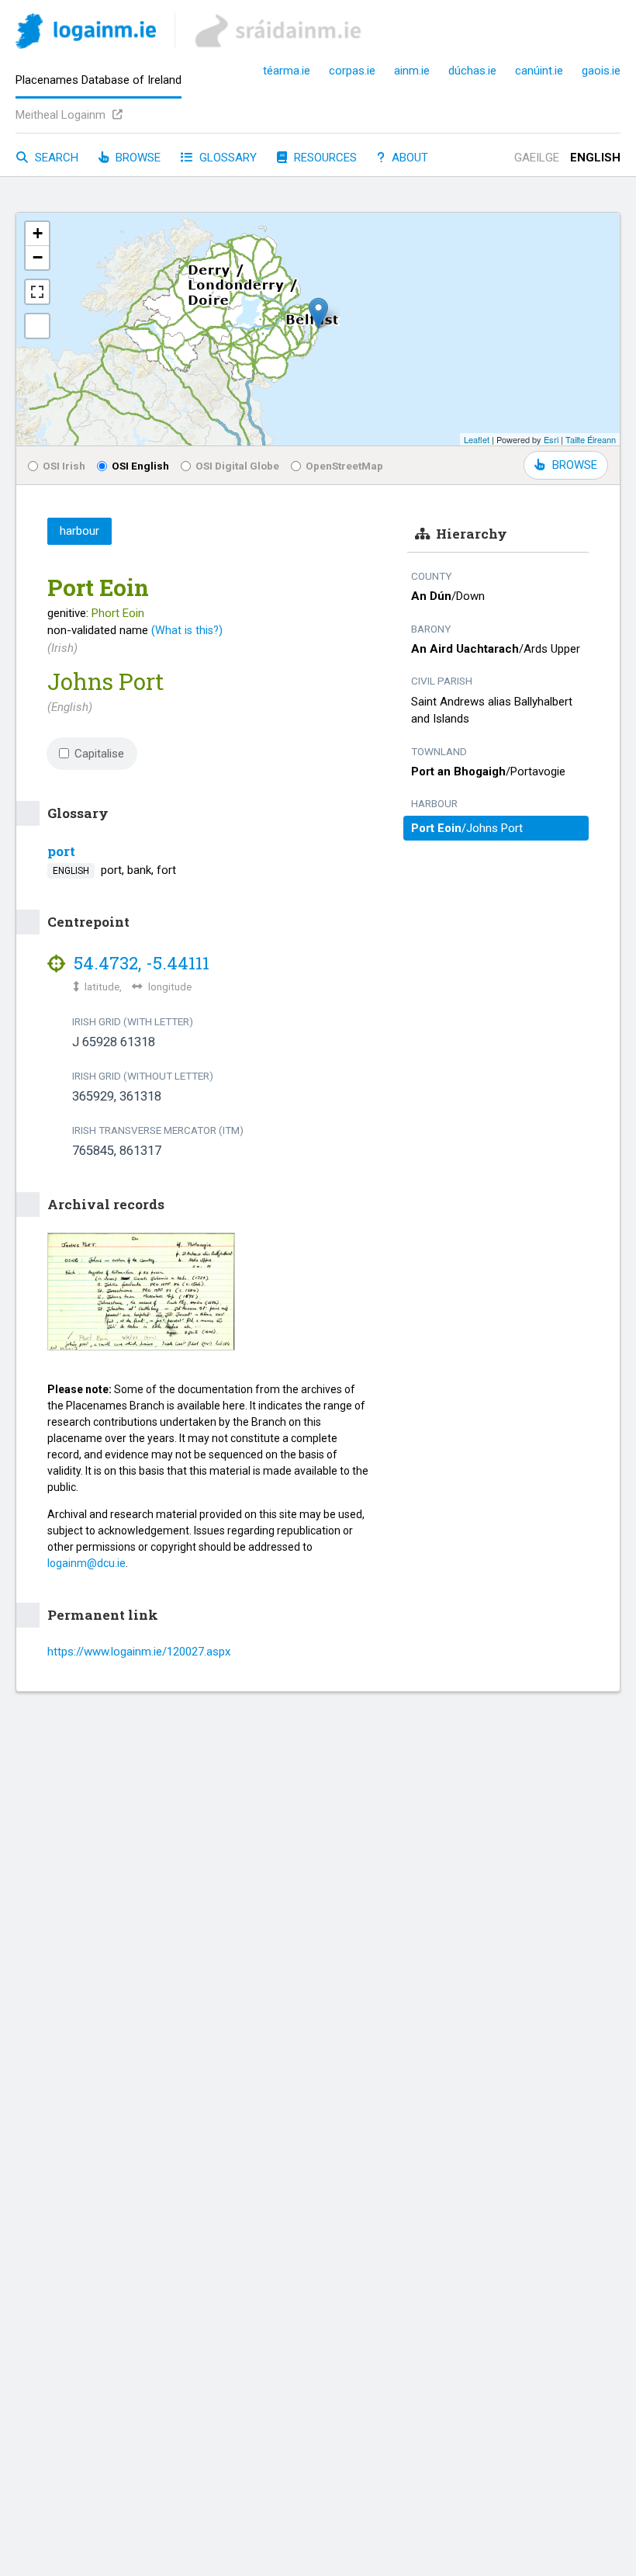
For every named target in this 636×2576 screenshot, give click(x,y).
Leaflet (477, 439)
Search (55, 158)
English (595, 158)
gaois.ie (601, 71)
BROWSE (575, 465)
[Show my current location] (37, 326)
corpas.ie (352, 71)
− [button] (38, 257)
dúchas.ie (472, 71)
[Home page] (86, 34)
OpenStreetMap (344, 466)
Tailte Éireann (591, 439)
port (61, 851)
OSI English (140, 466)
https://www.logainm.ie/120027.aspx (139, 1652)
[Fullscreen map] (37, 292)
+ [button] (38, 233)
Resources (324, 158)
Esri (551, 439)
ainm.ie (412, 71)
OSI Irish (64, 466)
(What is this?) (187, 630)
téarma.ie (287, 71)
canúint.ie (539, 71)
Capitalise (99, 754)
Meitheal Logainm (62, 115)
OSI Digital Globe (237, 466)
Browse (137, 158)
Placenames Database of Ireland (99, 80)
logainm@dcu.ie (86, 1563)
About (408, 158)
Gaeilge (537, 158)
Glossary (226, 158)
